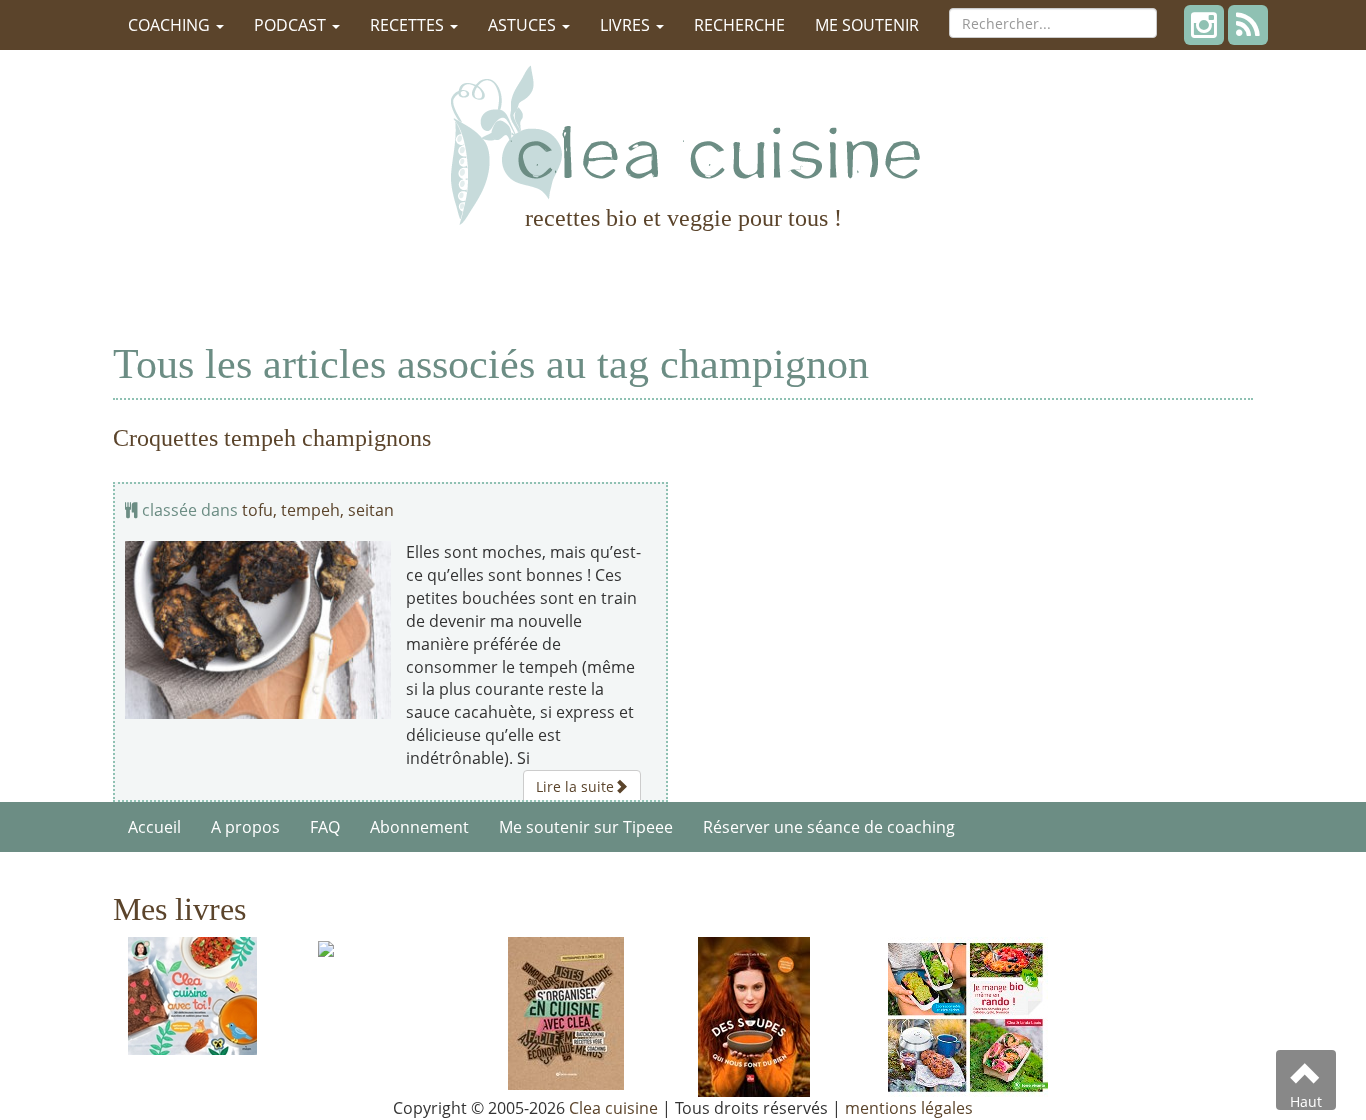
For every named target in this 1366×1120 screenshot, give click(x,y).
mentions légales (909, 1108)
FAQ (325, 827)
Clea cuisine (613, 1108)
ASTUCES (524, 25)
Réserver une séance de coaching (829, 827)
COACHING (171, 25)
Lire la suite (575, 786)
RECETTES (409, 25)
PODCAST (292, 25)
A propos (245, 827)
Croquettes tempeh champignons (272, 438)
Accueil (154, 827)
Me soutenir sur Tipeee (586, 827)
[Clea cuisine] (683, 145)
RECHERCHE (739, 25)
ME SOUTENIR (867, 25)
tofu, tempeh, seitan (318, 510)
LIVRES (627, 25)
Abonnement (419, 827)
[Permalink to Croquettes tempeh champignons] (258, 629)
